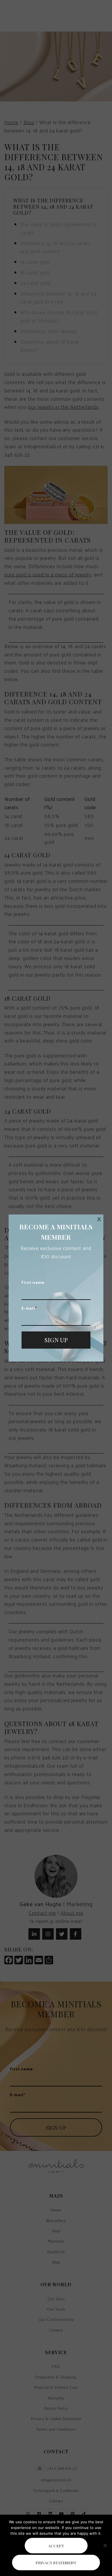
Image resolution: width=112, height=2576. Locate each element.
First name (33, 1283)
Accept (56, 2546)
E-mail (29, 1309)
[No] (105, 2545)
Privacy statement (56, 2563)
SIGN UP (56, 1340)
